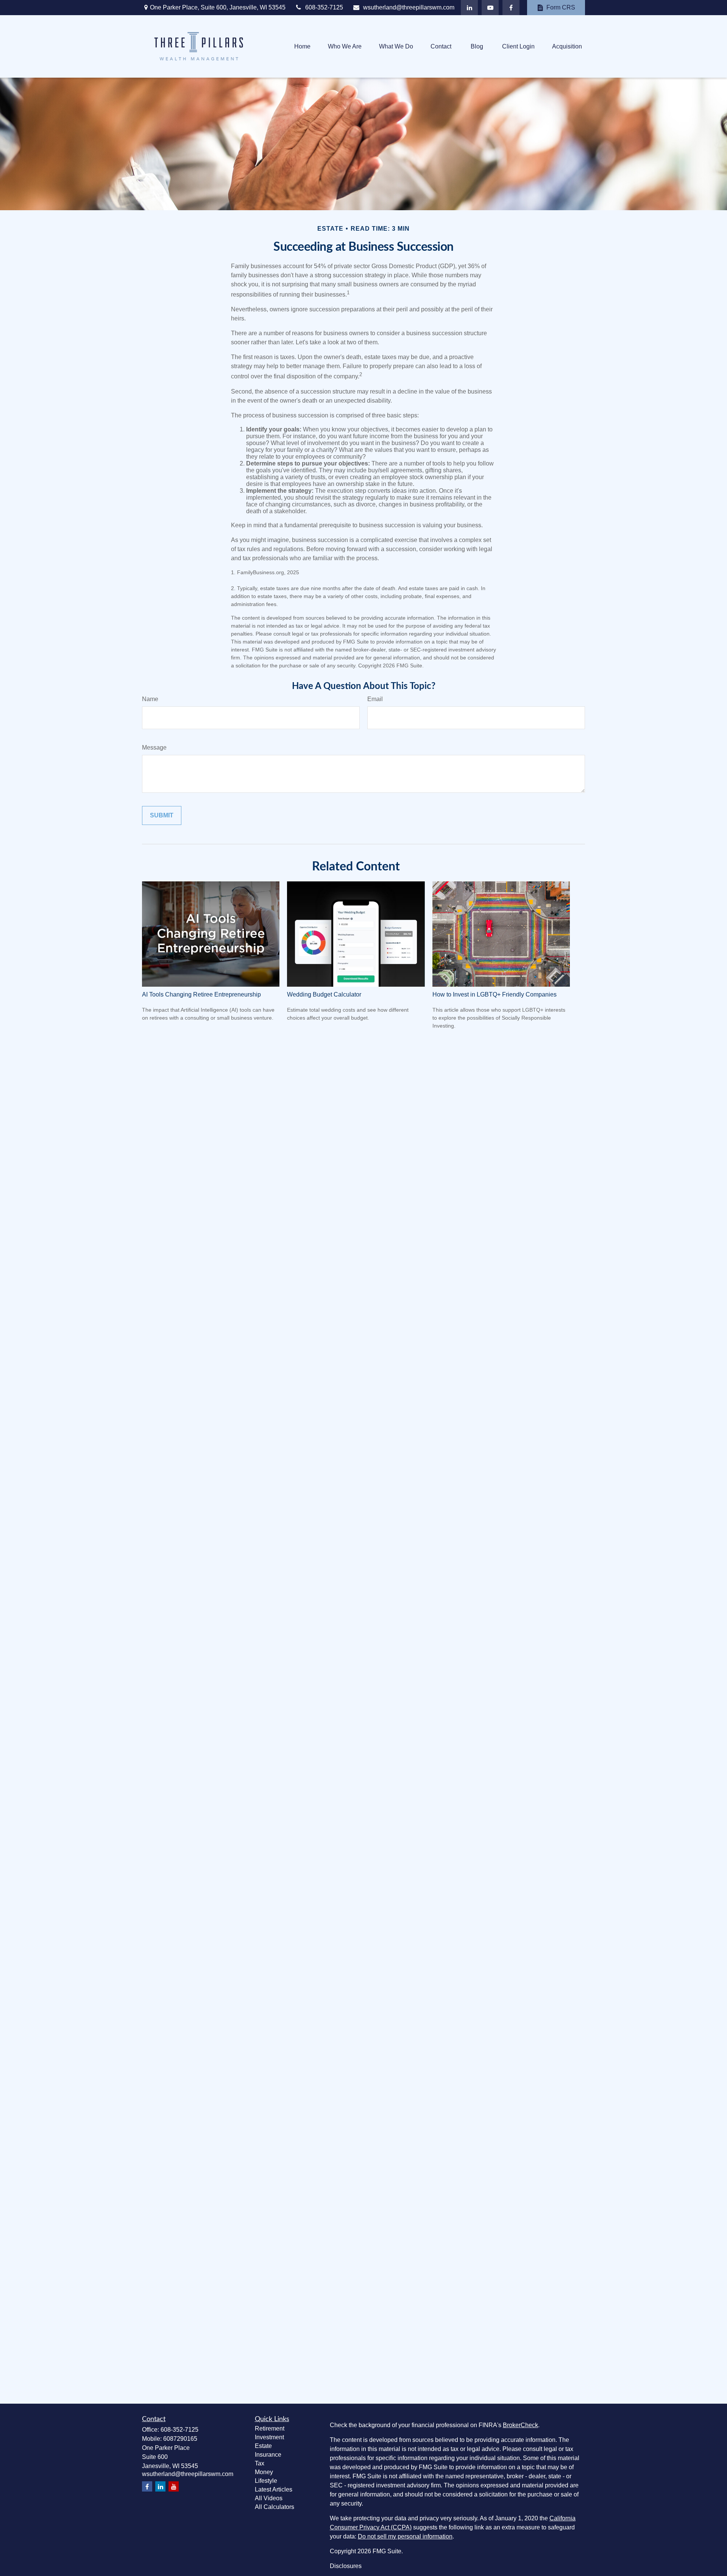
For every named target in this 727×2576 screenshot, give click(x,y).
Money (264, 2472)
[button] (302, 46)
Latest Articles (274, 2489)
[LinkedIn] (469, 8)
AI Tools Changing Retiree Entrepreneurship (201, 994)
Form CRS (561, 7)
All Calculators (275, 2507)
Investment (269, 2437)
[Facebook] (511, 8)
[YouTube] (490, 8)
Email (375, 699)
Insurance (268, 2455)
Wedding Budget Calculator (324, 994)
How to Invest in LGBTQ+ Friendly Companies (495, 994)
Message (154, 747)
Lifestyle (266, 2481)
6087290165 (180, 2439)
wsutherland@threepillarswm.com (409, 7)
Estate (263, 2446)
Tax (260, 2463)
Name (150, 699)
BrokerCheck (520, 2425)
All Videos (269, 2498)
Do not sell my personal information (405, 2536)
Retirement (270, 2428)
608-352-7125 (324, 7)
